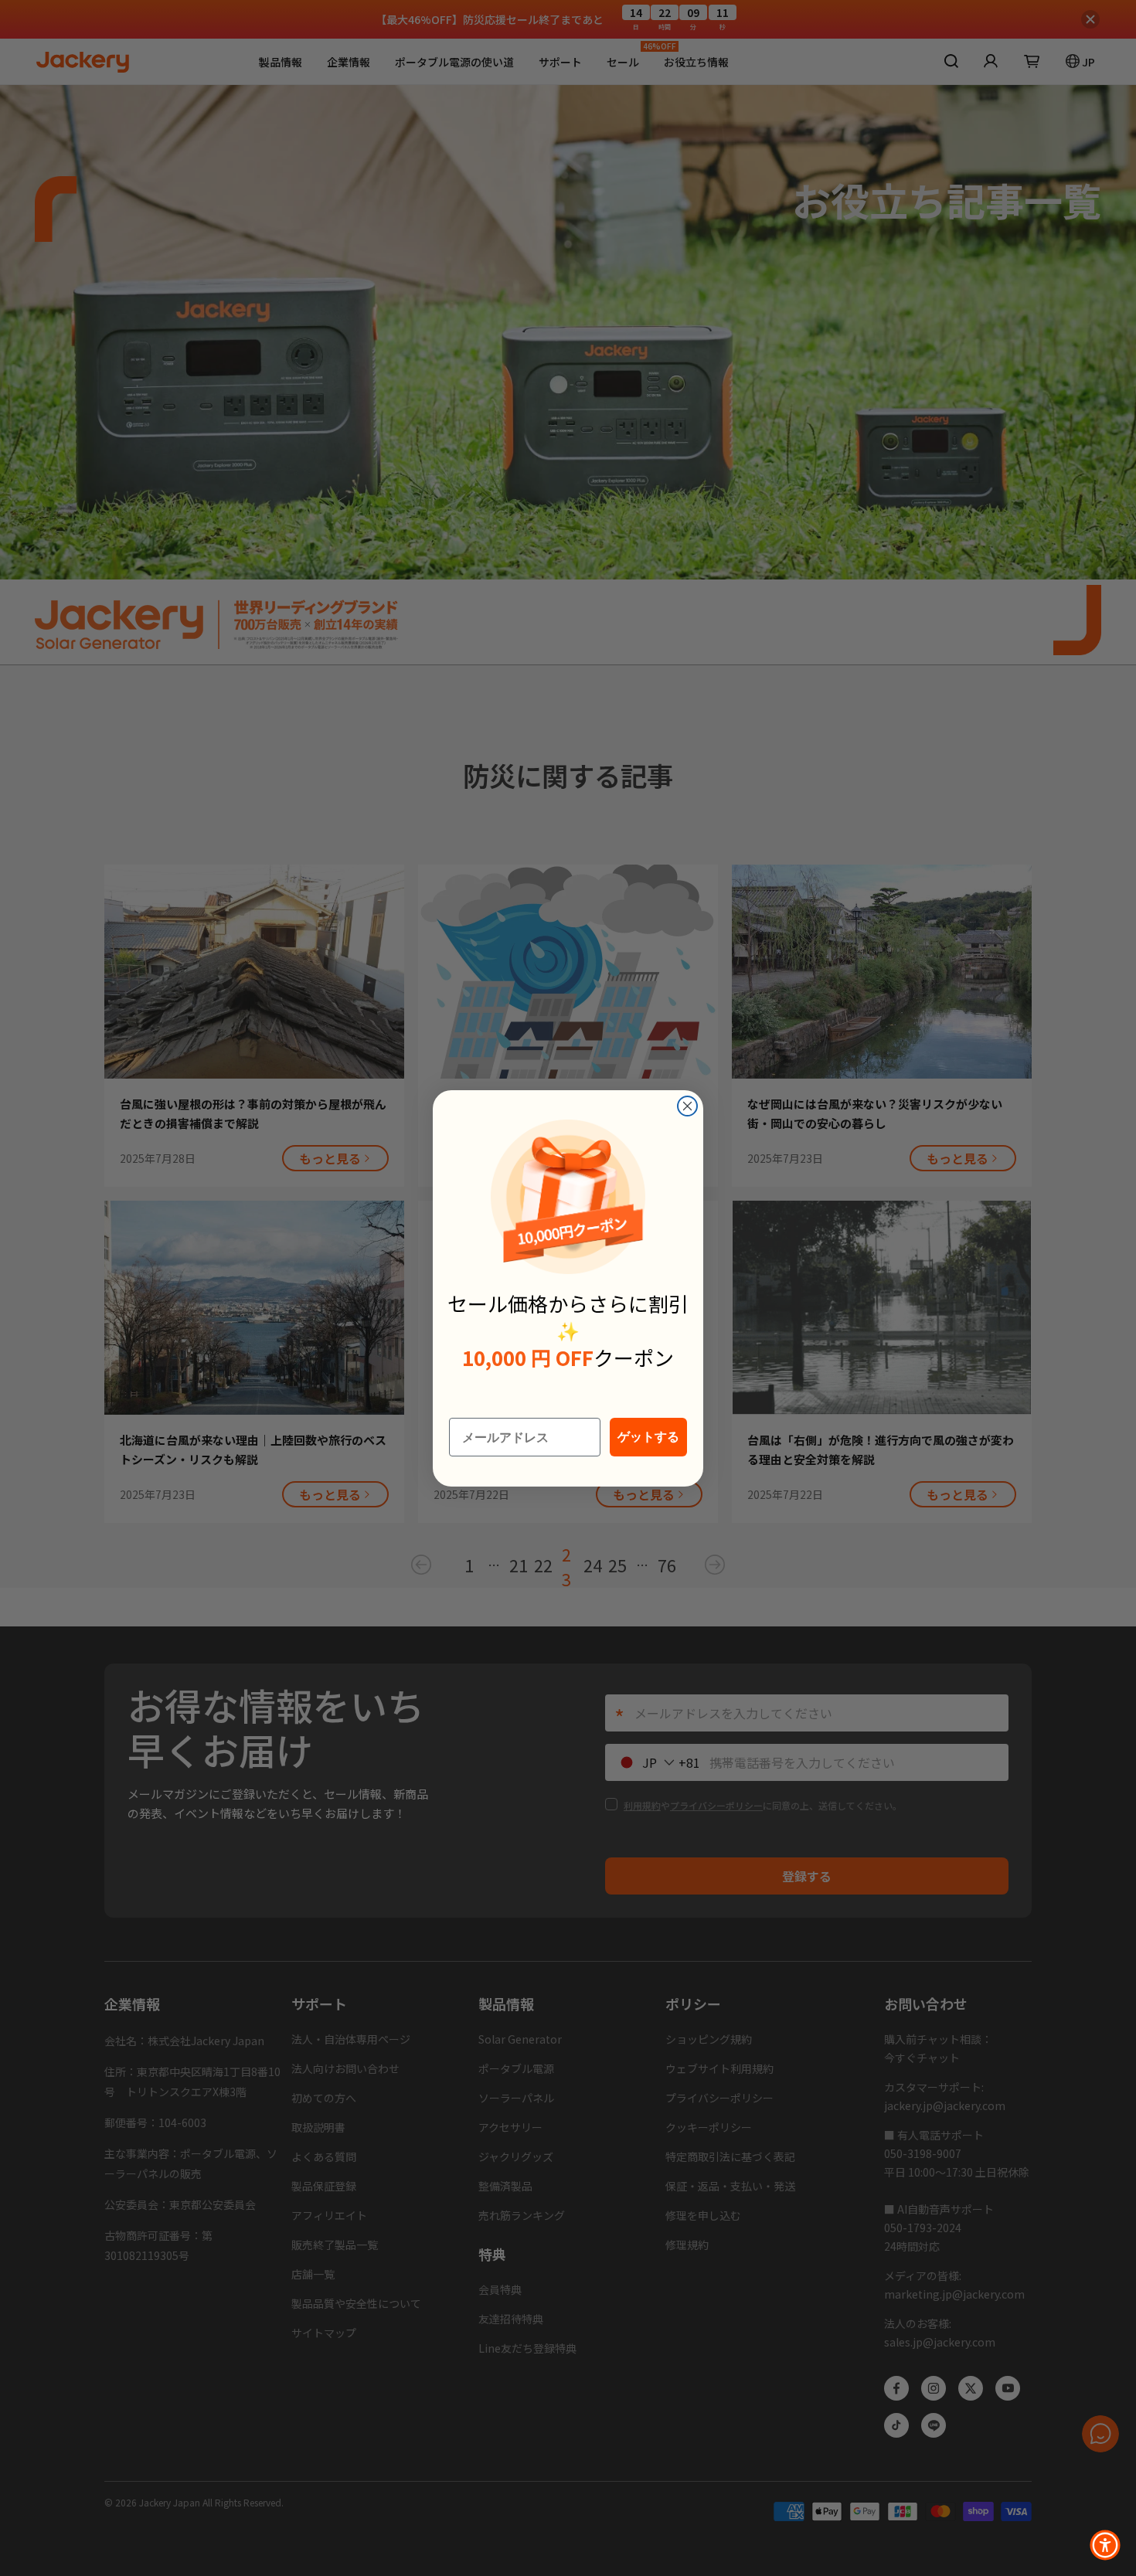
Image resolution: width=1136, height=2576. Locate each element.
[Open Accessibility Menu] (1105, 2545)
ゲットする (648, 1437)
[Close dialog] (687, 1106)
